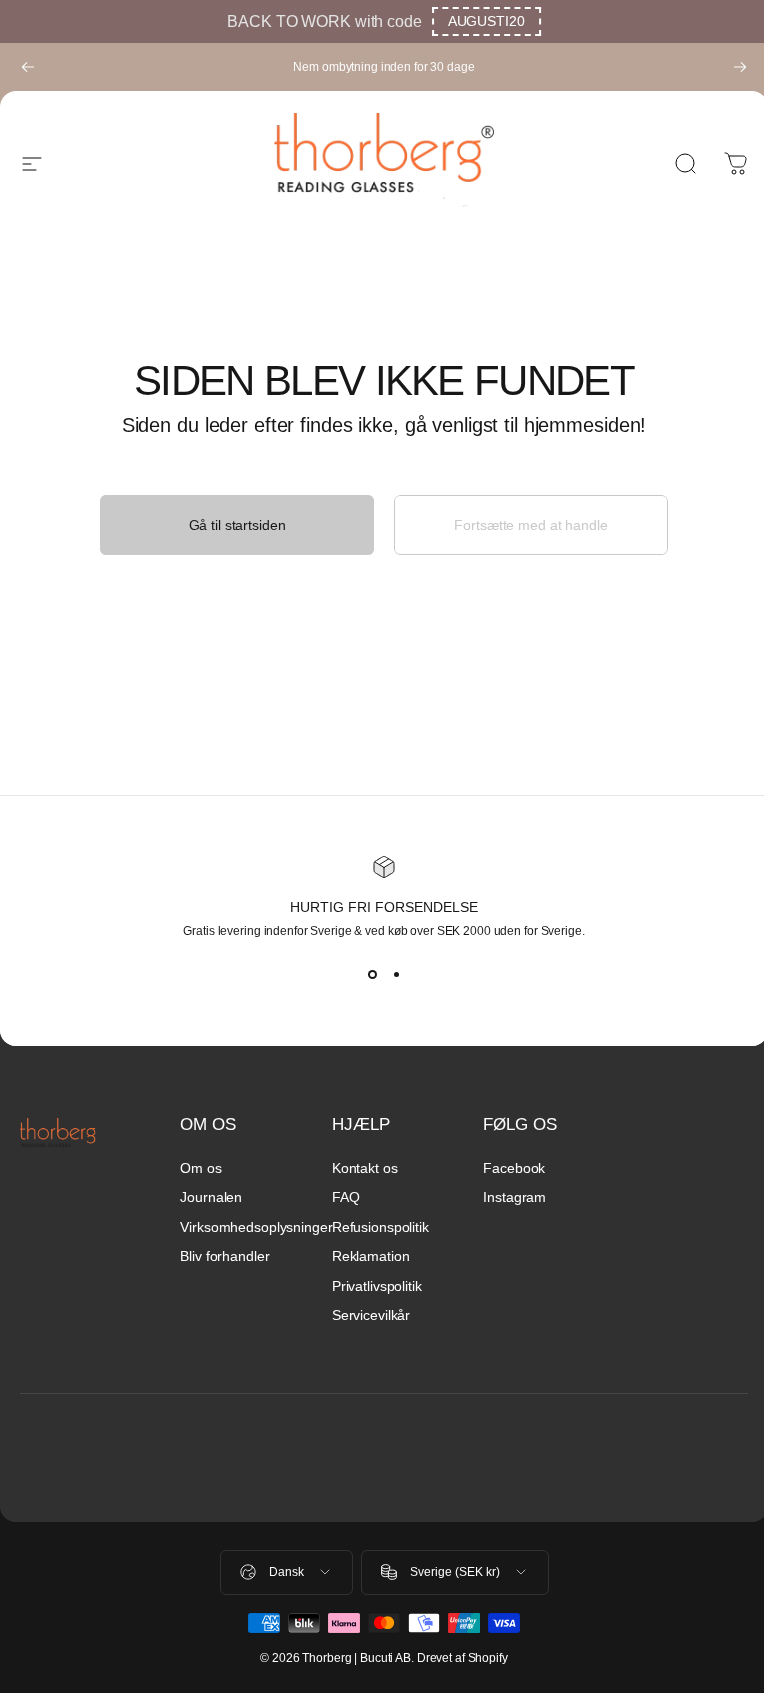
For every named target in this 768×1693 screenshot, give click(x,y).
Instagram (514, 1197)
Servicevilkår (371, 1315)
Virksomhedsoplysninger (256, 1227)
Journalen (211, 1197)
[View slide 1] (372, 974)
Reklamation (371, 1256)
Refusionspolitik (380, 1227)
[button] (486, 21)
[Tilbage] (28, 67)
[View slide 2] (396, 974)
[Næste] (740, 67)
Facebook (514, 1168)
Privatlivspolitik (377, 1286)
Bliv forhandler (224, 1256)
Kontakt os (365, 1168)
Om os (200, 1168)
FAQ (346, 1197)
